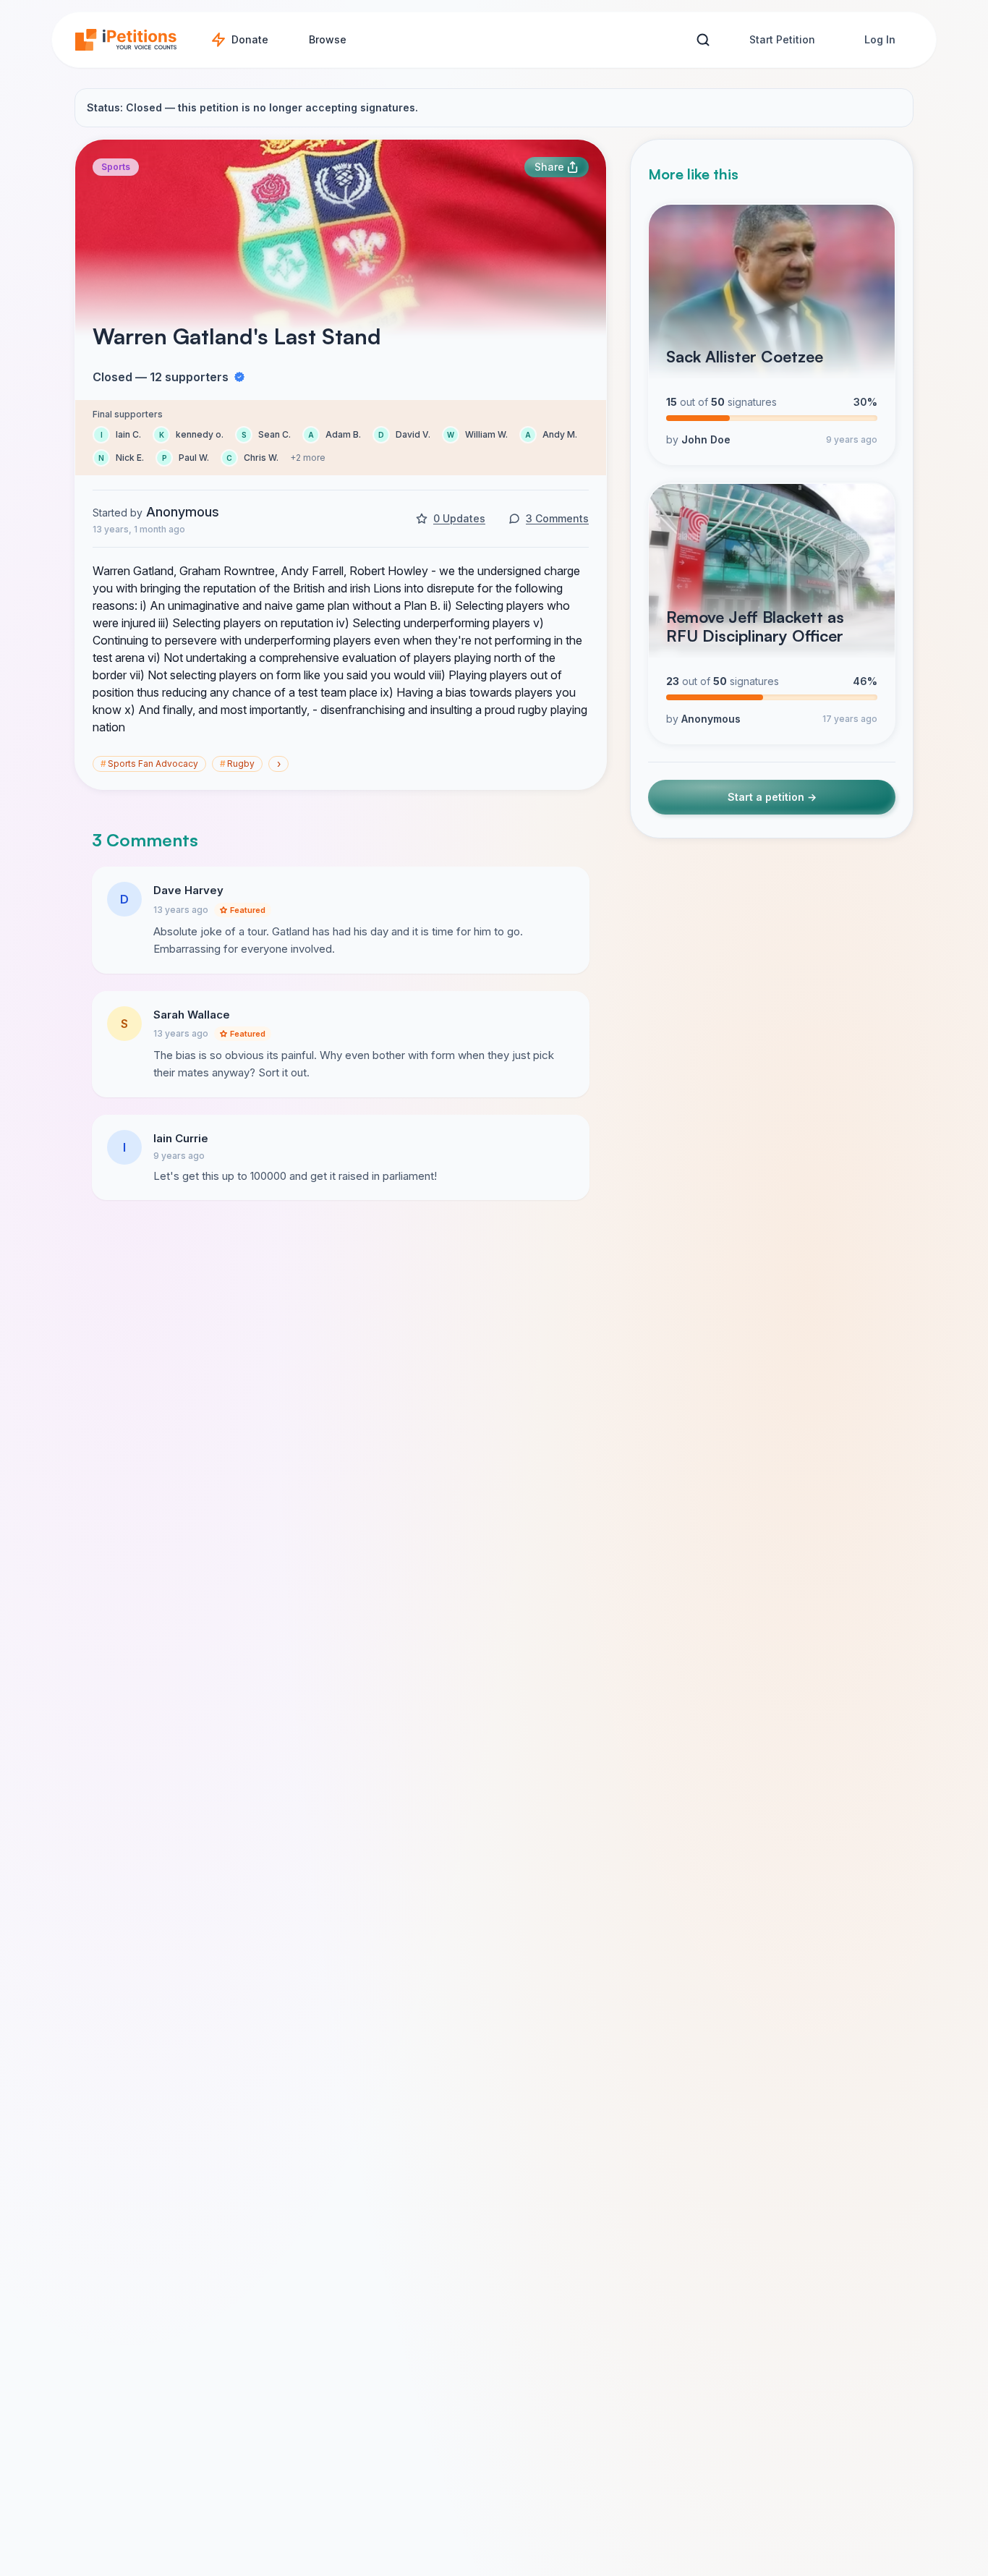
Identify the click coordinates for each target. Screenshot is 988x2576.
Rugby (237, 764)
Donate (250, 39)
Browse (328, 39)
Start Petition (782, 39)
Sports (116, 167)
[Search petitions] (703, 40)
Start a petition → (772, 798)
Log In (880, 39)
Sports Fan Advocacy (149, 764)
